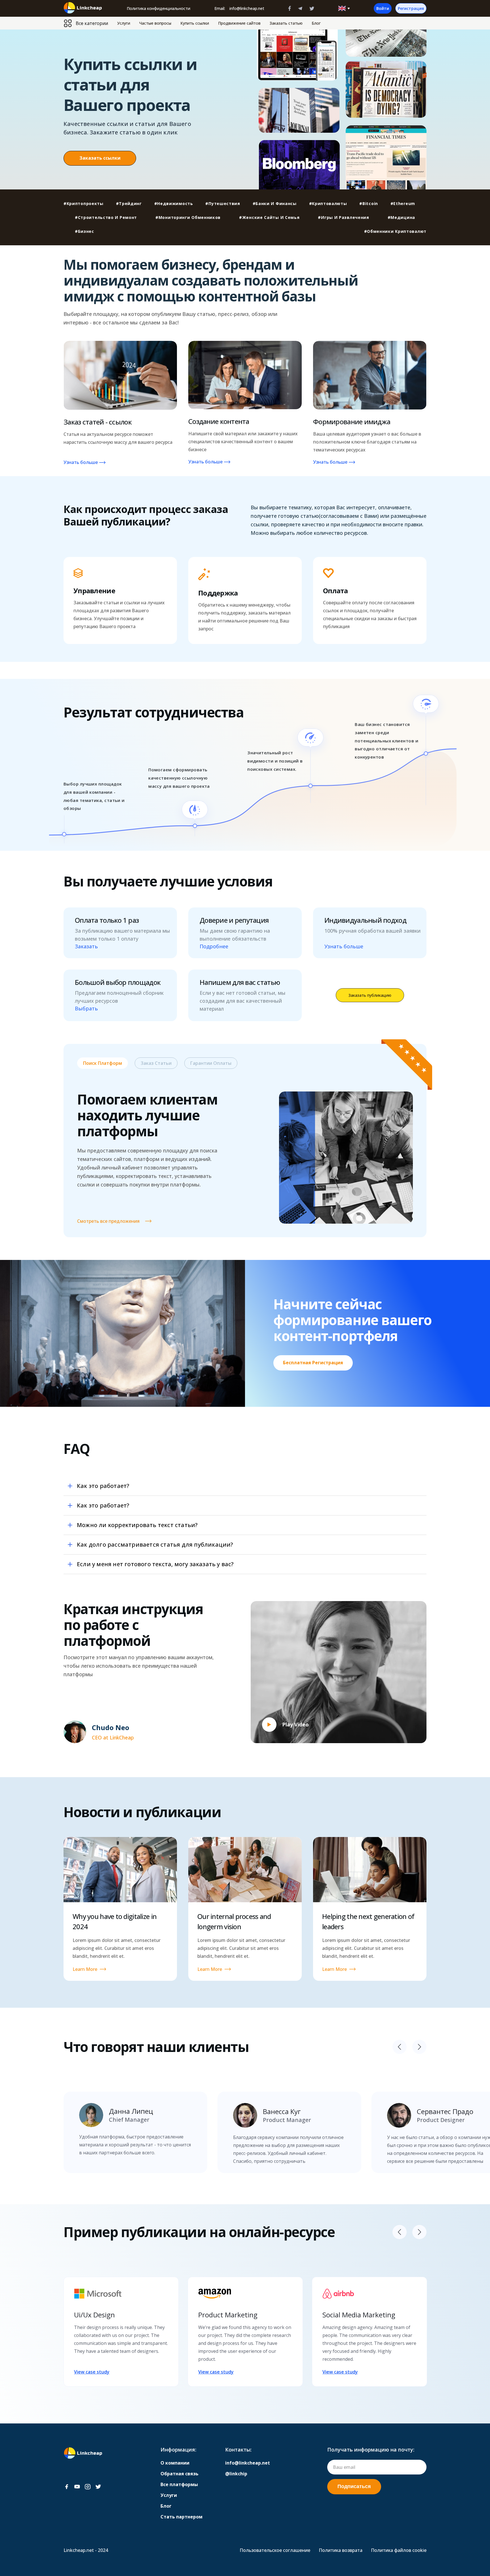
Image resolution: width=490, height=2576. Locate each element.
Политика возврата (341, 2550)
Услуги (124, 23)
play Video (295, 1724)
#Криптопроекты (84, 203)
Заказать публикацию (370, 995)
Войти (383, 8)
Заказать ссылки (100, 158)
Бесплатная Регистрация (313, 1363)
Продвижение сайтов (239, 23)
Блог (316, 23)
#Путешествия (223, 203)
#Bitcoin (369, 203)
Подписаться (354, 2486)
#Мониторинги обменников (188, 217)
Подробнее (214, 946)
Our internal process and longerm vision (234, 1921)
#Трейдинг (129, 203)
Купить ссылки (195, 23)
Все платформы (179, 2484)
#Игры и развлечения (343, 217)
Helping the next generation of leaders (368, 1921)
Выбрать (86, 1009)
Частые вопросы (155, 23)
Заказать (86, 946)
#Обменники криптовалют (395, 231)
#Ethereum (403, 203)
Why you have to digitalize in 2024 (115, 1921)
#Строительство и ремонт (106, 217)
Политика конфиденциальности (159, 8)
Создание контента (219, 421)
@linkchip (236, 2474)
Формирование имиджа (352, 422)
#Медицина (401, 217)
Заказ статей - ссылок (98, 422)
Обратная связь (179, 2474)
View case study (92, 2372)
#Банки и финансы (275, 203)
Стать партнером (181, 2517)
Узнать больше (81, 462)
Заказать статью (286, 23)
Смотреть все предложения (108, 1221)
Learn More (85, 1969)
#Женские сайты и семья (269, 217)
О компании (175, 2463)
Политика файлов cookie (399, 2550)
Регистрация (411, 8)
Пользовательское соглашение (275, 2550)
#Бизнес (85, 231)
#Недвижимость (174, 203)
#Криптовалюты (328, 203)
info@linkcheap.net (247, 8)
